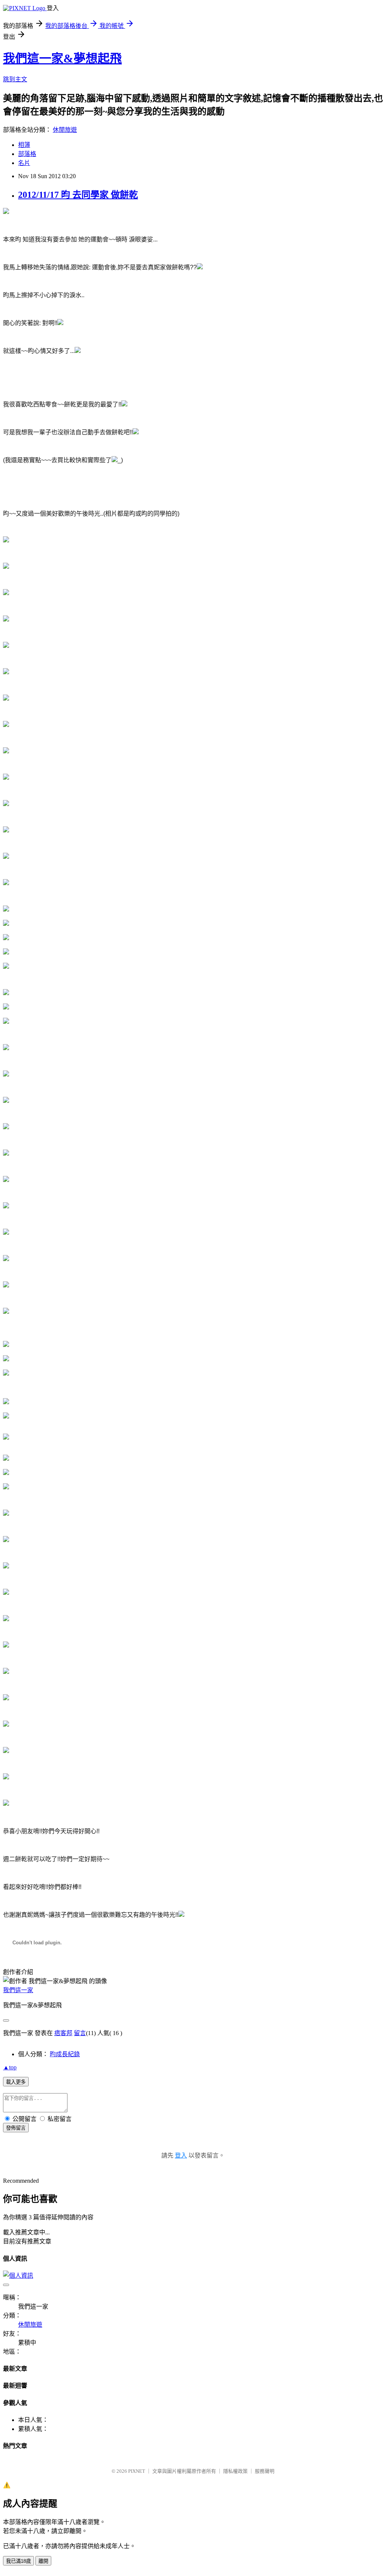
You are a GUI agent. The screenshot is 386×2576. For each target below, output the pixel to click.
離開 (43, 2561)
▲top (10, 2067)
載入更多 (16, 2082)
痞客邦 (63, 2033)
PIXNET (137, 2471)
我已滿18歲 (18, 2561)
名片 (24, 163)
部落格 (27, 154)
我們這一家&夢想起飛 (62, 58)
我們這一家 (18, 1990)
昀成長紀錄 (65, 2054)
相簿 (24, 145)
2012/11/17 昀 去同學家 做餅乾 (78, 195)
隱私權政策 (235, 2471)
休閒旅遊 (65, 130)
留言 (80, 2033)
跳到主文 (15, 79)
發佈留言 (16, 2128)
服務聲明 (265, 2471)
